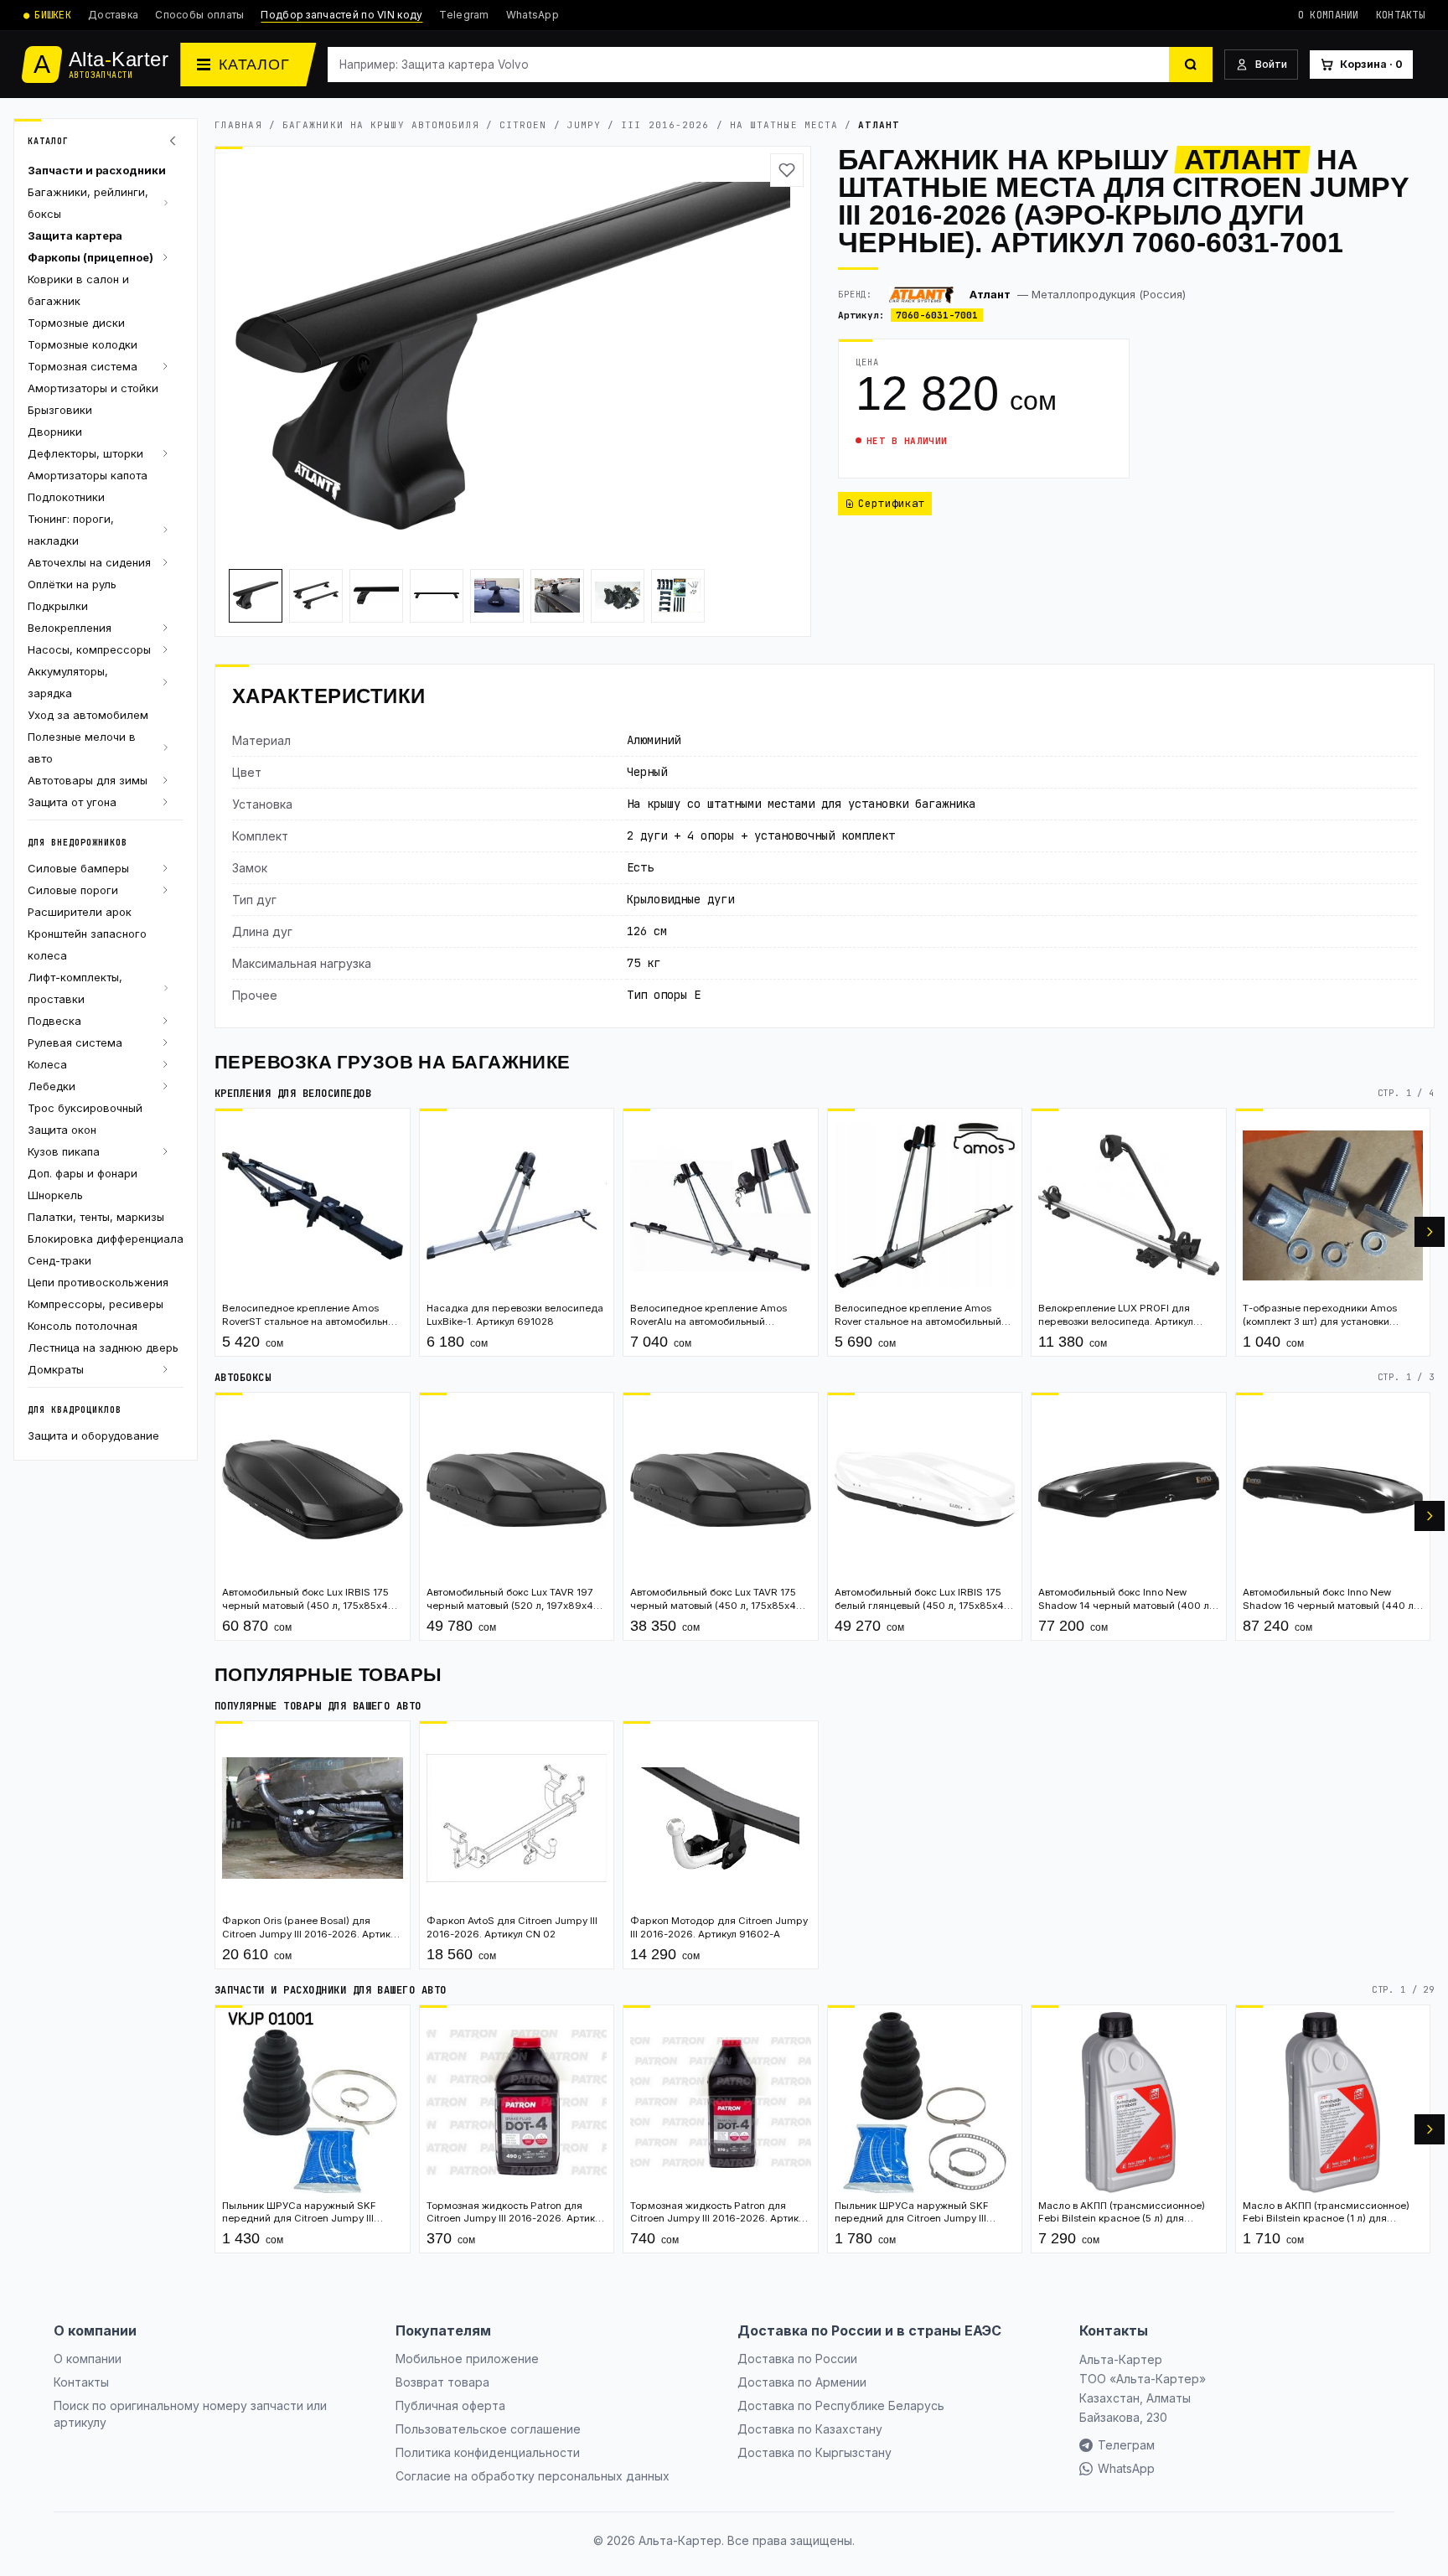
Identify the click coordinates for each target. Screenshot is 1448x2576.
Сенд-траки (59, 1260)
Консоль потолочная (83, 1326)
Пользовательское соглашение (488, 2429)
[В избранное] (787, 170)
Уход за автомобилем (88, 715)
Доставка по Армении (802, 2382)
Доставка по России (797, 2359)
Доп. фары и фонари (83, 1173)
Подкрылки (58, 606)
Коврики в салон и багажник (78, 290)
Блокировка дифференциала (106, 1239)
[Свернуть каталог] (175, 141)
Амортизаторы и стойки (93, 388)
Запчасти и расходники (97, 170)
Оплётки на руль (72, 584)
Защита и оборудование (93, 1435)
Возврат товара (442, 2382)
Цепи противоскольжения (98, 1282)
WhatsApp (533, 15)
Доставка (113, 15)
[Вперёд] (1430, 1232)
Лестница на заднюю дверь (103, 1347)
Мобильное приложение (467, 2359)
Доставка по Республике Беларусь (841, 2405)
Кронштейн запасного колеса (87, 944)
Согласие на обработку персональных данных (533, 2476)
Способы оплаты (199, 15)
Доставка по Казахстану (810, 2429)
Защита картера (75, 235)
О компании (1329, 15)
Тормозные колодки (83, 344)
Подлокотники (66, 497)
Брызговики (60, 410)
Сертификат (892, 503)
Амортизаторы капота (88, 475)
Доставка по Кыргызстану (814, 2452)
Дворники (55, 432)
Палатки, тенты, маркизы (96, 1217)
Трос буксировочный (85, 1108)
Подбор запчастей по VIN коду (341, 15)
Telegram (464, 15)
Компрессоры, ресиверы (96, 1304)
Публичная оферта (450, 2405)
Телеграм (1126, 2445)
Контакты (1400, 15)
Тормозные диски (76, 323)
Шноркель (55, 1195)
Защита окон (62, 1130)
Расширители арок (80, 912)
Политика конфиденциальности (488, 2452)
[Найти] (1191, 65)
